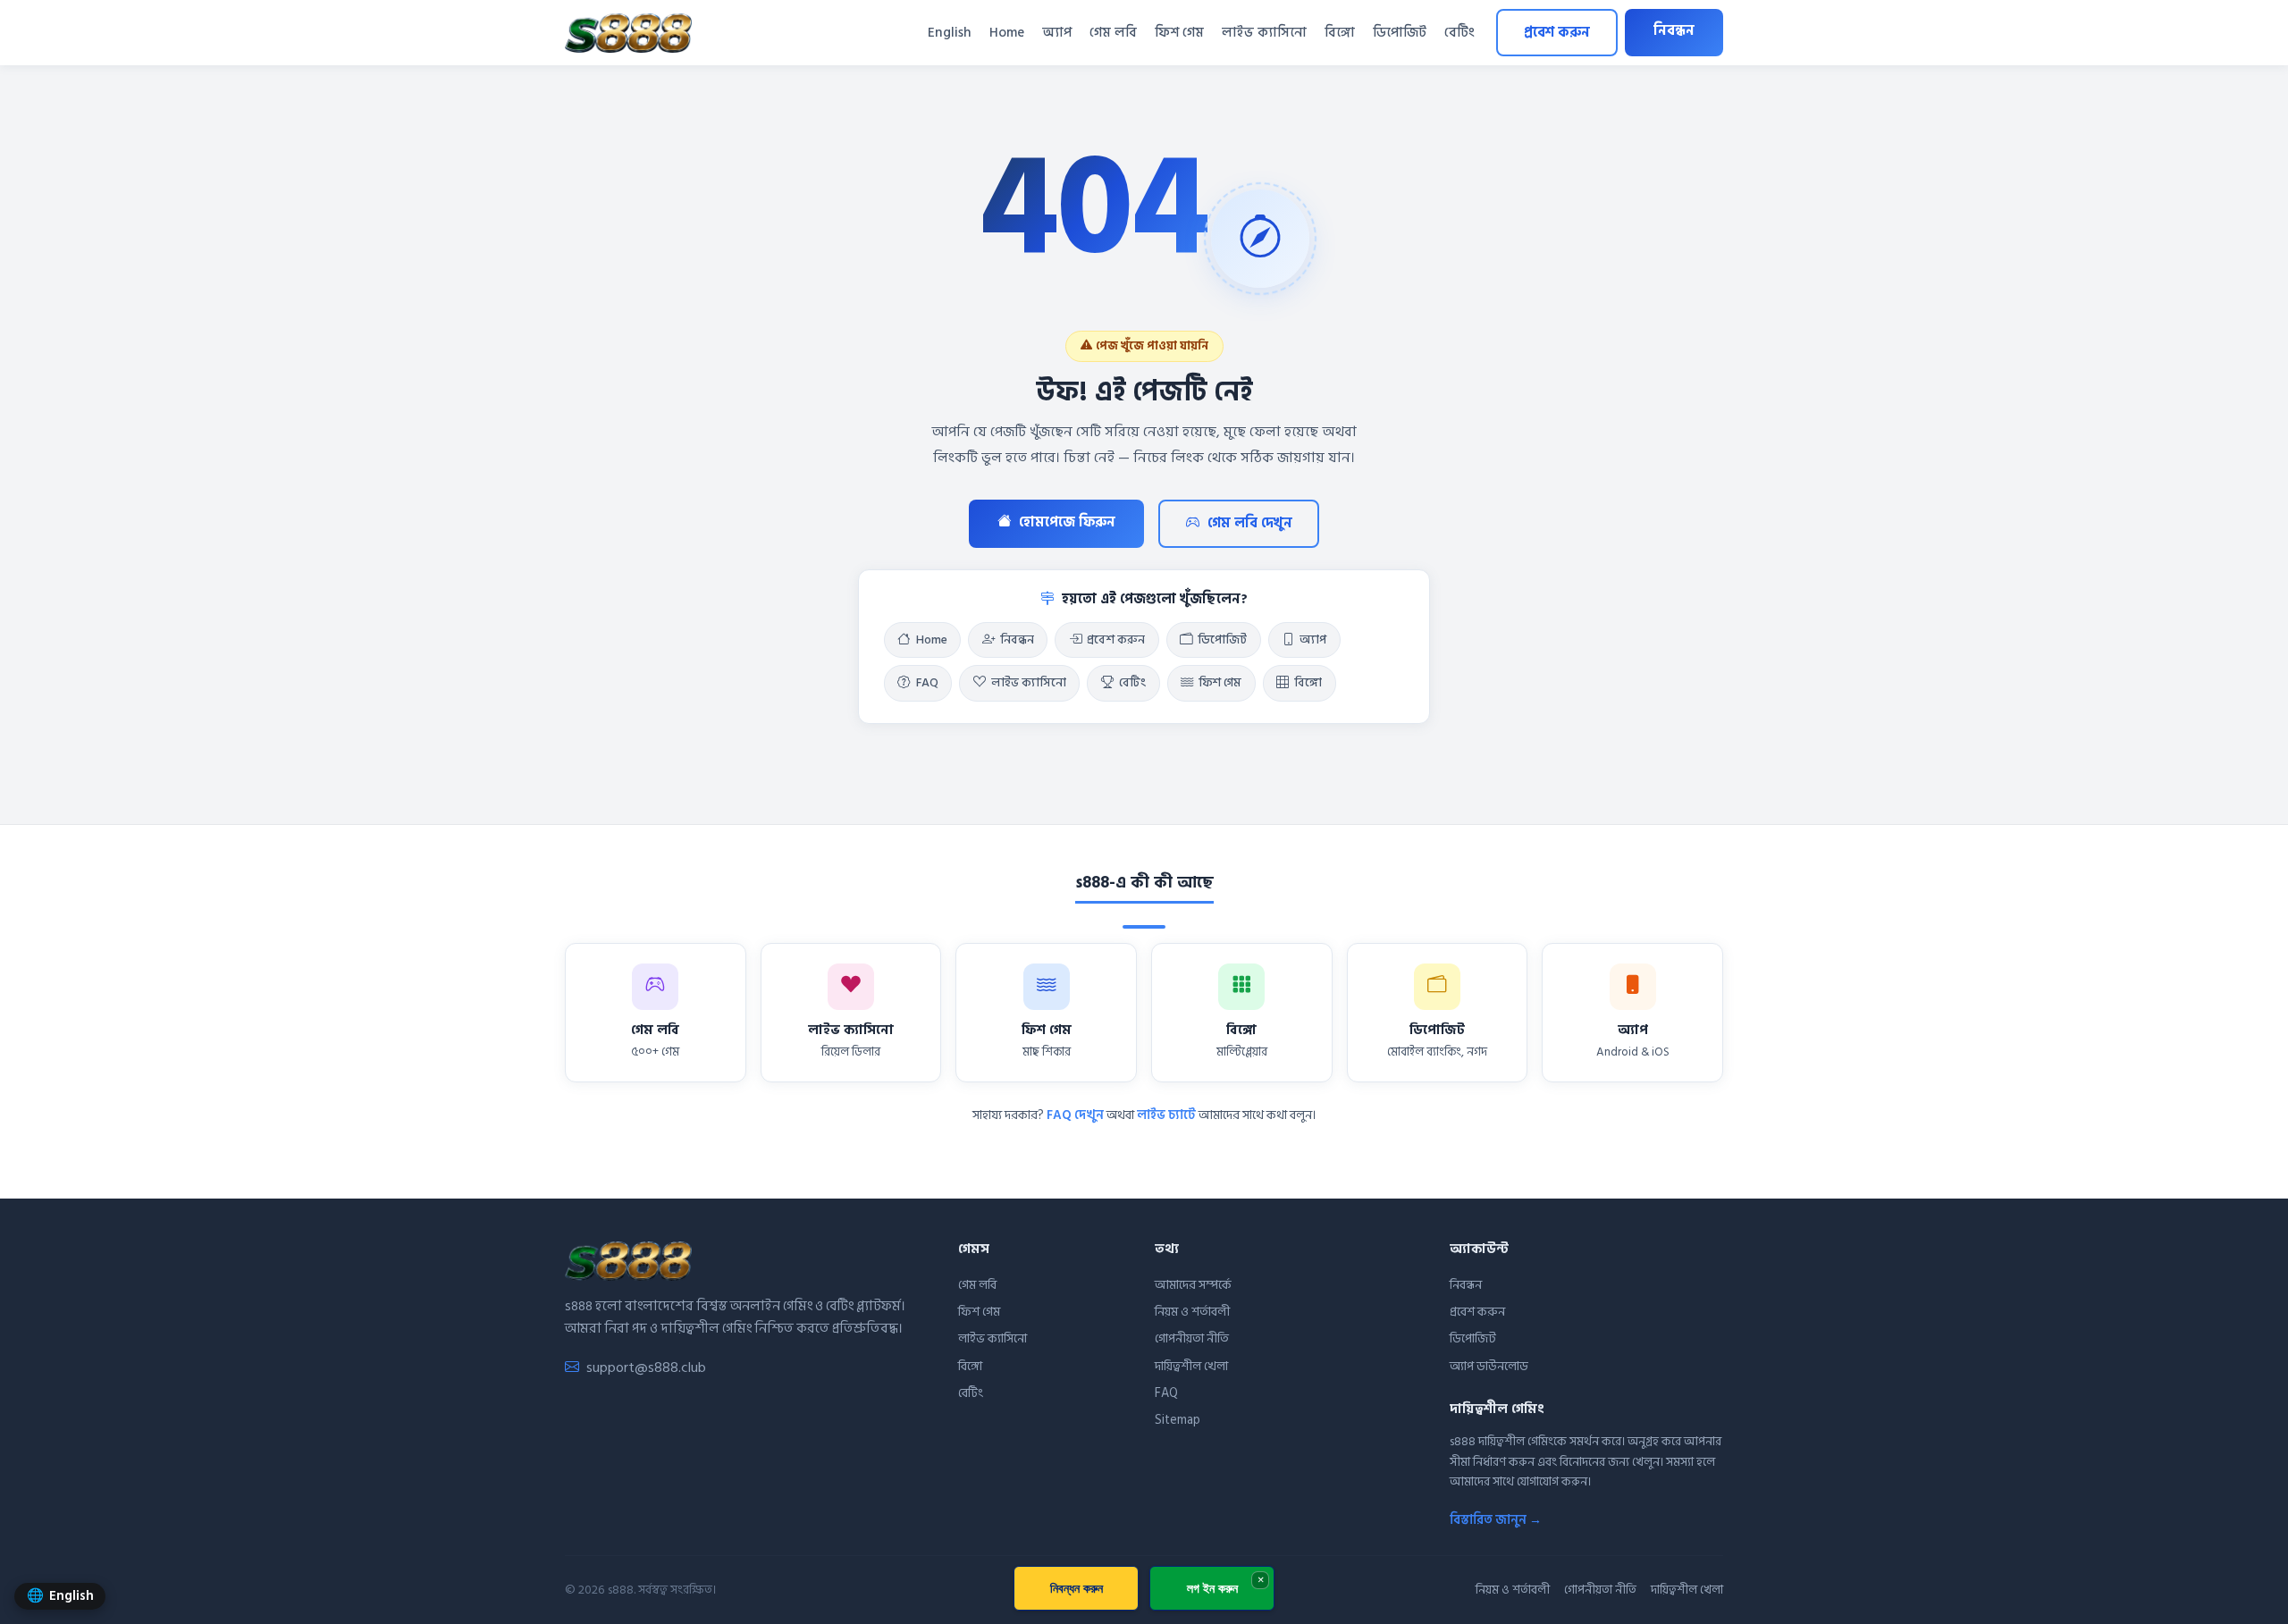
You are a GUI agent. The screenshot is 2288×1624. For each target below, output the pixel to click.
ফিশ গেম (1179, 33)
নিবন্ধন (1674, 31)
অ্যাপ (1057, 33)
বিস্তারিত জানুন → (1496, 1520)
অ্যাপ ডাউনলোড (1489, 1366)
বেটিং (1459, 33)
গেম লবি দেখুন (1250, 523)
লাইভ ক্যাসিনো (1264, 33)
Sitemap (1178, 1420)
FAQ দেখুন (1075, 1115)
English (950, 33)
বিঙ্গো (1340, 33)
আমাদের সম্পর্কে (1193, 1285)
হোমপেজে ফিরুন (1067, 522)
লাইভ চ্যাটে (1166, 1115)
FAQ (927, 683)
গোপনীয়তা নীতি (1192, 1338)
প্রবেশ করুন (1557, 33)
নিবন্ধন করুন (1077, 1588)
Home (1007, 33)
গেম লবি (1113, 33)
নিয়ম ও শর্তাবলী (1192, 1312)
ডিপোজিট (1400, 33)
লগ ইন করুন (1212, 1588)
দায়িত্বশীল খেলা (1191, 1366)
